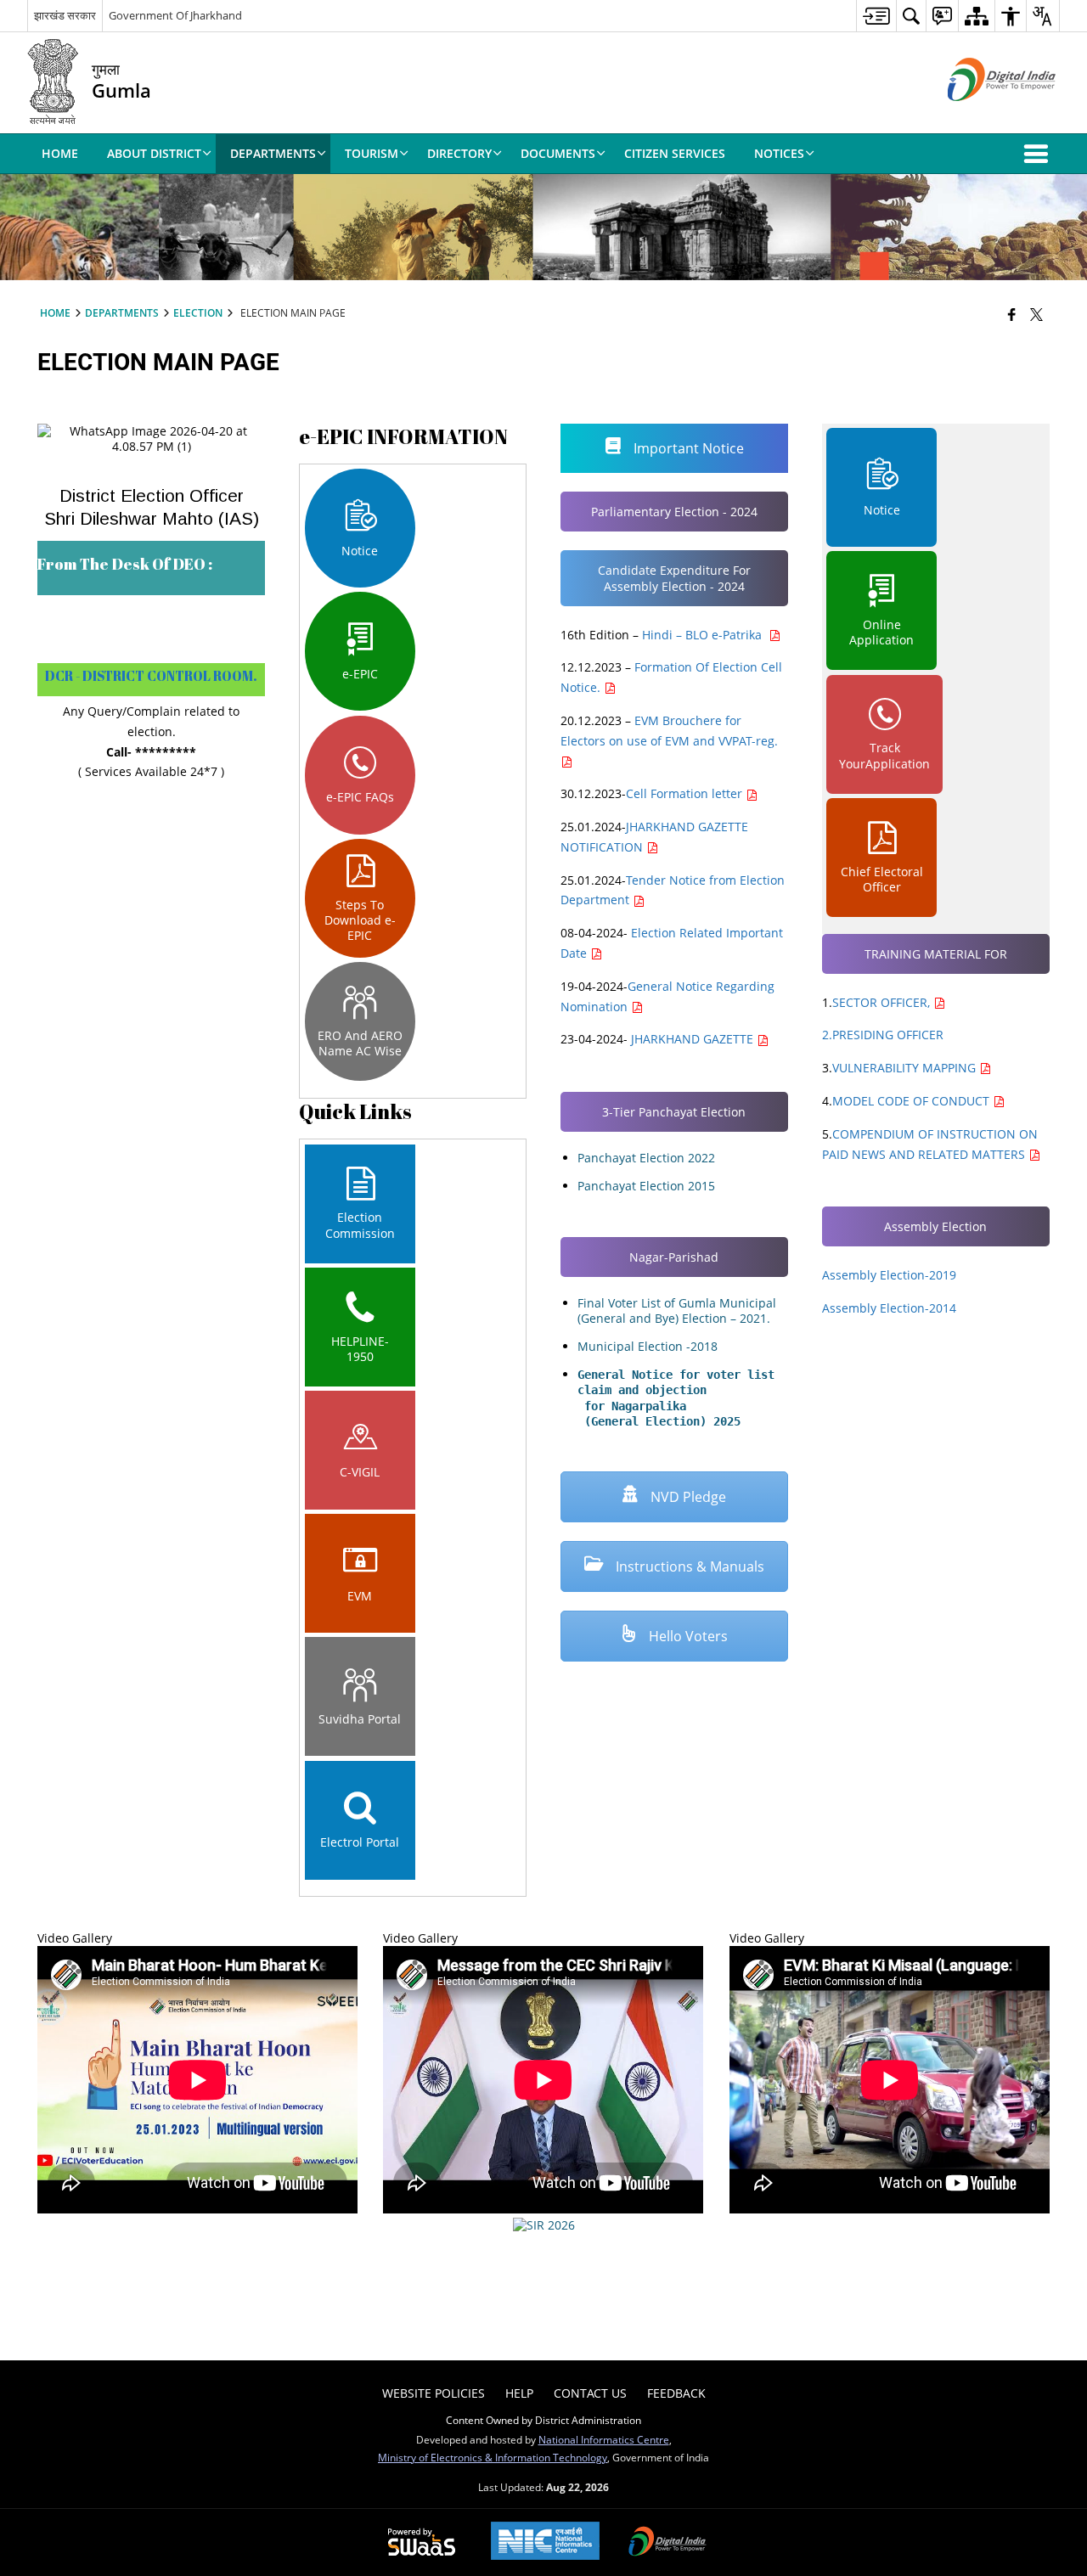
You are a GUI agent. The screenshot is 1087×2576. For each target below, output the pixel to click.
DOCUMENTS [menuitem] (558, 153)
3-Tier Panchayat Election (674, 1112)
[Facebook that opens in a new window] (1012, 314)
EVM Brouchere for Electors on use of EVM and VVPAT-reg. (669, 731)
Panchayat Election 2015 (646, 1186)
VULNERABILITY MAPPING (906, 1068)
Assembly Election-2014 (889, 1308)
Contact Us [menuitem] (590, 2393)
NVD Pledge (687, 1497)
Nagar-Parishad (674, 1257)
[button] (1039, 154)
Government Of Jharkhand (175, 15)
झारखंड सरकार (65, 15)
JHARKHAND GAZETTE (692, 1039)
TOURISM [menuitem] (372, 153)
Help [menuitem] (519, 2393)
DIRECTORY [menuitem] (459, 153)
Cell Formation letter (686, 793)
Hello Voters (687, 1636)
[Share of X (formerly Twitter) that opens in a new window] (1036, 314)
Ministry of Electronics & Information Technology (493, 2457)
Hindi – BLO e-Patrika (705, 635)
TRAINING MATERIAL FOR (936, 954)
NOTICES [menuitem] (779, 153)
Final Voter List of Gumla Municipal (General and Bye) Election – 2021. (677, 1310)
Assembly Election (935, 1226)
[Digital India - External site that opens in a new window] (980, 115)
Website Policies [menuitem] (434, 2393)
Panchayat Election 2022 (646, 1158)
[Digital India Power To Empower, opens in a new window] (667, 2543)
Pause (1033, 2267)
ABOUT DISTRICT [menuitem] (154, 153)
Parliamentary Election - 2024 (674, 512)
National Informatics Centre (604, 2439)
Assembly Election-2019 (889, 1275)
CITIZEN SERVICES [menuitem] (675, 153)
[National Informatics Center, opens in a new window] (545, 2542)
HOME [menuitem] (60, 153)
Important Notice (687, 448)
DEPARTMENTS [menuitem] (273, 153)
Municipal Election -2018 (648, 1346)
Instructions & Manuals (688, 1566)
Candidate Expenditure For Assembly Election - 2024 (674, 578)
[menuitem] (876, 16)
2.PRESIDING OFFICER (883, 1035)
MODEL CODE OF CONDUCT (912, 1101)
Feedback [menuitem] (676, 2393)
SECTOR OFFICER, (883, 1002)
